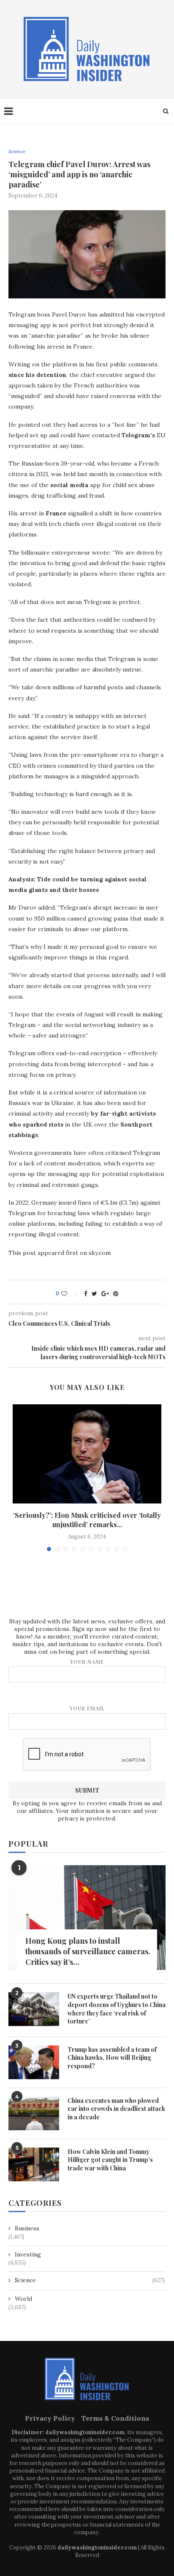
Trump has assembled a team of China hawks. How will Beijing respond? (112, 2058)
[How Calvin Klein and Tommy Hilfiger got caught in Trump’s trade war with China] (34, 2164)
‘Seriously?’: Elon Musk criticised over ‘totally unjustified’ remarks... (87, 1520)
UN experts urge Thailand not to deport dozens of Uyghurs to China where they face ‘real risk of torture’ (117, 2009)
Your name (87, 1662)
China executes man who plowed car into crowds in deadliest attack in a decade (116, 2109)
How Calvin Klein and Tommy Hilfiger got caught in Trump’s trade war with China (110, 2160)
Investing (28, 2254)
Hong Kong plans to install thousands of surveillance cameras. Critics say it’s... (88, 1951)
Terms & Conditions (115, 2418)
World (23, 2299)
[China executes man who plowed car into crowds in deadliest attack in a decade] (34, 2113)
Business (27, 2228)
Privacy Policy (50, 2418)
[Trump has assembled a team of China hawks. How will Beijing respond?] (34, 2062)
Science (17, 152)
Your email (87, 1708)
